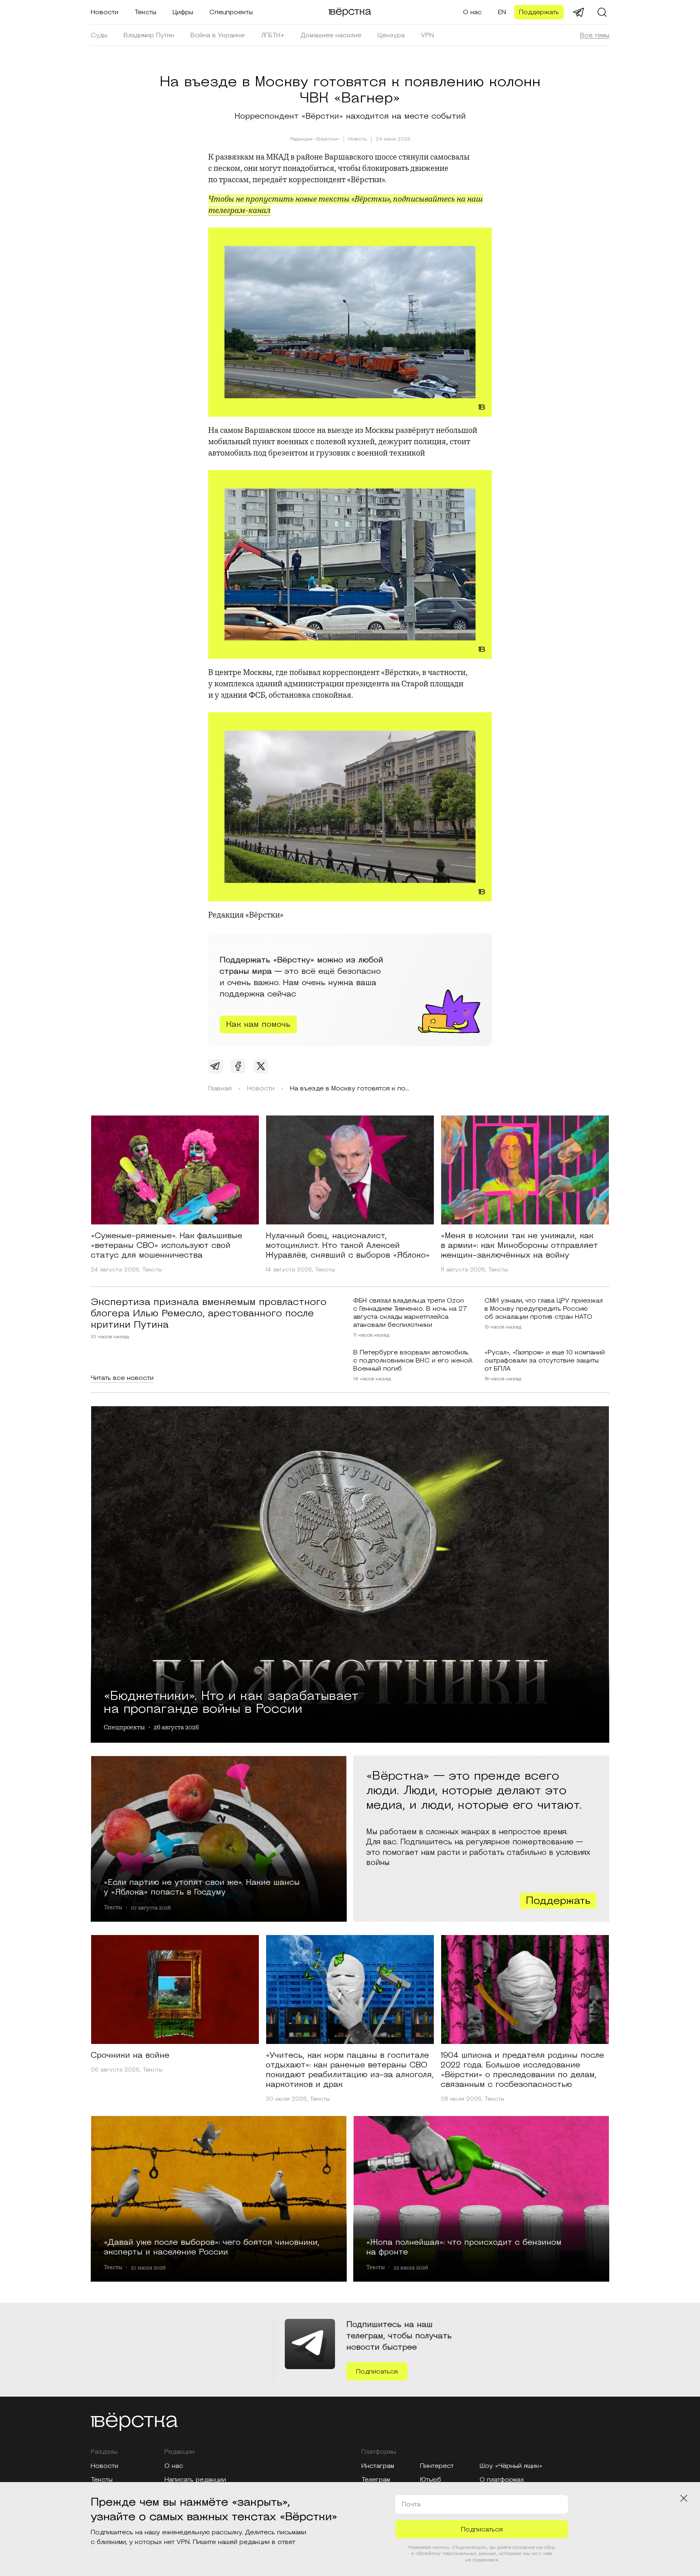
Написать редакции (195, 2480)
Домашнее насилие (331, 35)
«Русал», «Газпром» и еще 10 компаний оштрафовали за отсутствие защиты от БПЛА (545, 1360)
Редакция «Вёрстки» (315, 139)
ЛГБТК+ (273, 35)
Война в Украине (218, 35)
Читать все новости (122, 1378)
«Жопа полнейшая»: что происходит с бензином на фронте (464, 2247)
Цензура (391, 35)
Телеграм (376, 2480)
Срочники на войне (130, 2055)
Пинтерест (437, 2466)
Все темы (595, 35)
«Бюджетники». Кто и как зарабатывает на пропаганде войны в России (231, 1701)
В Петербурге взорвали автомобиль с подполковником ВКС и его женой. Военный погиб (413, 1360)
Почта (411, 2504)
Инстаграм (378, 2466)
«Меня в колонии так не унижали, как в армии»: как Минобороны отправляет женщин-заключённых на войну (519, 1245)
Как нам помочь (258, 1024)
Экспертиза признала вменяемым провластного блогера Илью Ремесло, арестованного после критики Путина (209, 1314)
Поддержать (539, 12)
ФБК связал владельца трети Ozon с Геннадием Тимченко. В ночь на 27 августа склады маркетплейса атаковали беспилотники (410, 1313)
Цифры (183, 12)
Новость (357, 139)
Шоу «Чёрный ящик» (511, 2466)
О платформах (502, 2480)
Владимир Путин (149, 35)
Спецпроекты (231, 12)
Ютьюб (431, 2480)
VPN (427, 35)
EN (502, 12)
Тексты (145, 12)
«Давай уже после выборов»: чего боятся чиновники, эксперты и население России (212, 2247)
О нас (472, 12)
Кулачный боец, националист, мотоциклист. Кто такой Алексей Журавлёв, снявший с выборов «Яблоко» (348, 1245)
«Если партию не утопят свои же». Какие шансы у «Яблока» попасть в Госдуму (202, 1887)
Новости (105, 12)
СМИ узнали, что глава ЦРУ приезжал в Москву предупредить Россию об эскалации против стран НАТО (544, 1309)
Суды (99, 35)
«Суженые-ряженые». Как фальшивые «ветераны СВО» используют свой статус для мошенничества (166, 1245)
